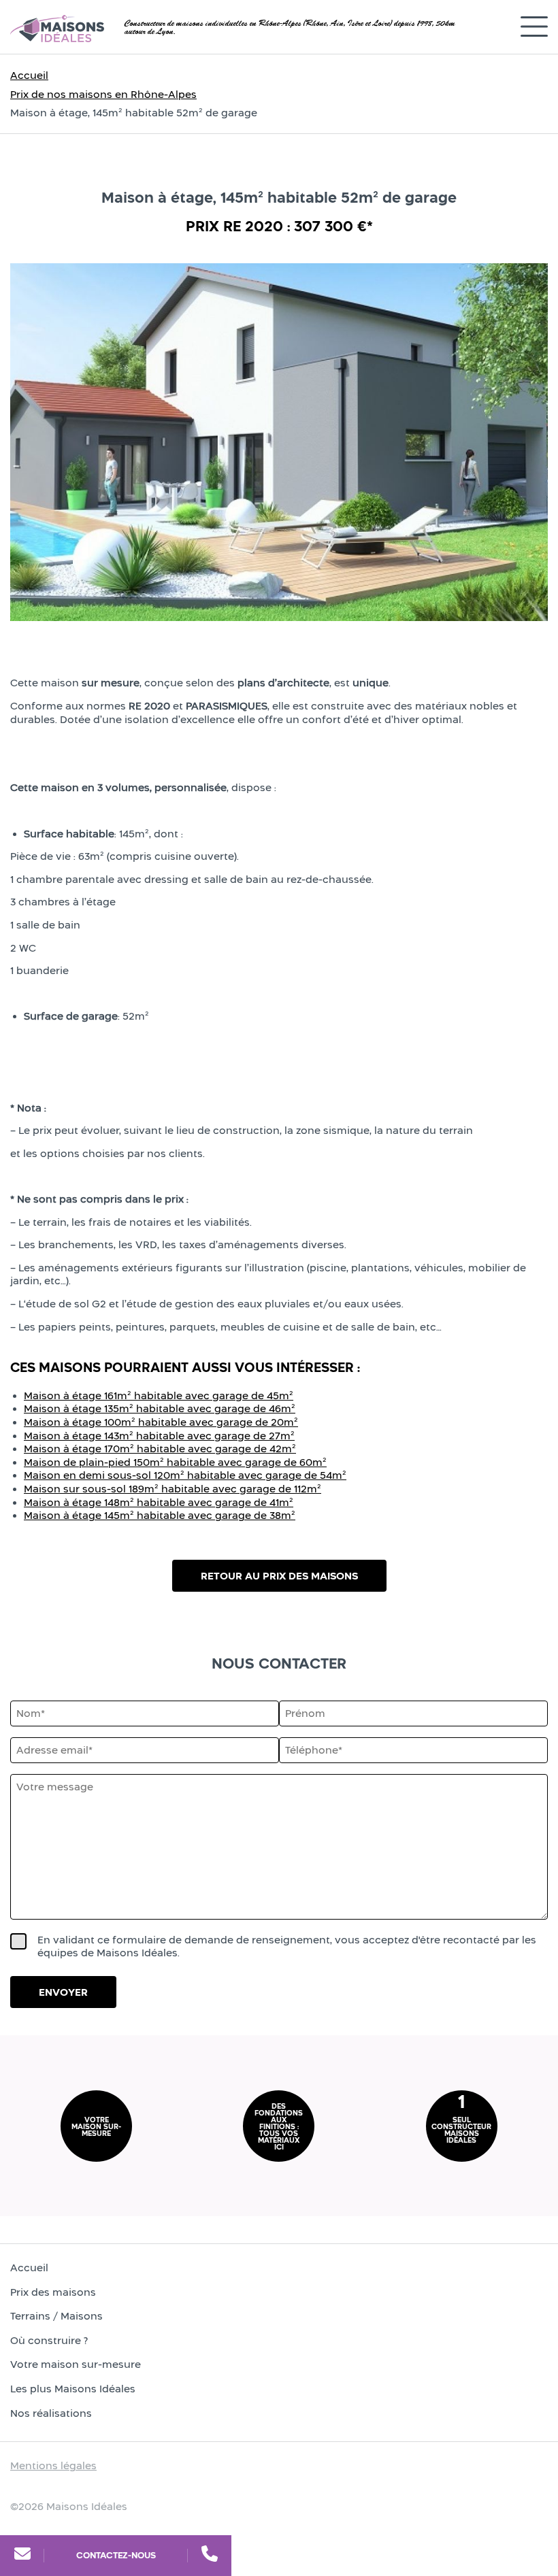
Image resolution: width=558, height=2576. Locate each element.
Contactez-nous (116, 2555)
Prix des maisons (53, 2292)
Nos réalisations (51, 2413)
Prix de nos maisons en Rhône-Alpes (103, 94)
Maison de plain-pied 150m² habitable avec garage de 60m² (175, 1462)
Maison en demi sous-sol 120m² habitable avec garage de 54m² (185, 1475)
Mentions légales (53, 2465)
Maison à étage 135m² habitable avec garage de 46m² (160, 1408)
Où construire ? (49, 2340)
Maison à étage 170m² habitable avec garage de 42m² (160, 1449)
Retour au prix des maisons (279, 1576)
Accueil (29, 75)
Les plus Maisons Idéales (73, 2389)
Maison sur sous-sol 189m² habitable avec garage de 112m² (173, 1489)
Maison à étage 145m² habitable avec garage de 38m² (160, 1515)
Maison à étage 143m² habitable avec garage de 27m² (159, 1436)
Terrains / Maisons (56, 2316)
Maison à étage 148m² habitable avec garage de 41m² (159, 1502)
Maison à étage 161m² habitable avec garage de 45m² (159, 1395)
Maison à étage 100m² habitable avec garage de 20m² (161, 1422)
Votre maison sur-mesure (76, 2365)
